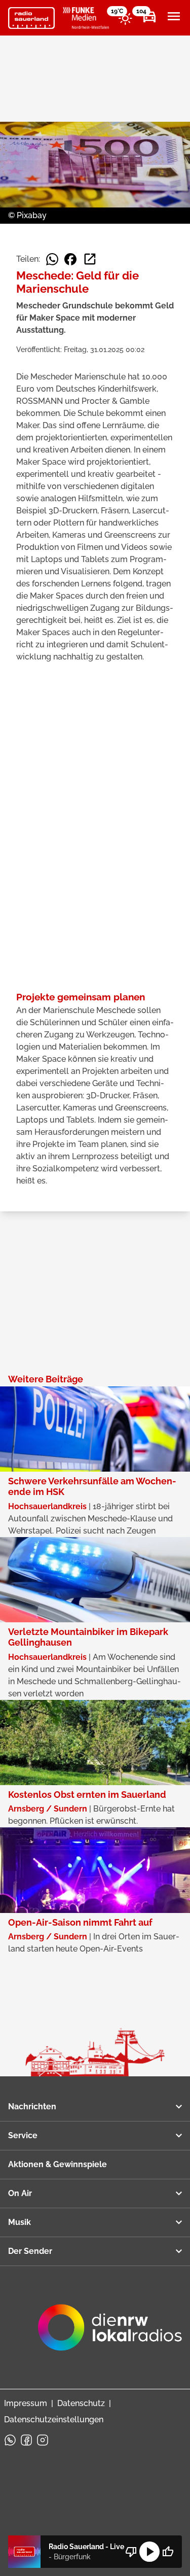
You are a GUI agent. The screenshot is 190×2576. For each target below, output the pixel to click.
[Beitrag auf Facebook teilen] (70, 259)
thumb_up (168, 2552)
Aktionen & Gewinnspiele (58, 2164)
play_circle (149, 2552)
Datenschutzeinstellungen (54, 2420)
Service (23, 2135)
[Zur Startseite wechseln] (31, 18)
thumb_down (131, 2552)
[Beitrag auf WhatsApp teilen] (52, 259)
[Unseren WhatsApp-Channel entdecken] (10, 2440)
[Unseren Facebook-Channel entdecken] (26, 2440)
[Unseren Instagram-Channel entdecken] (43, 2440)
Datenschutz (81, 2403)
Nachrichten (32, 2107)
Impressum (26, 2403)
